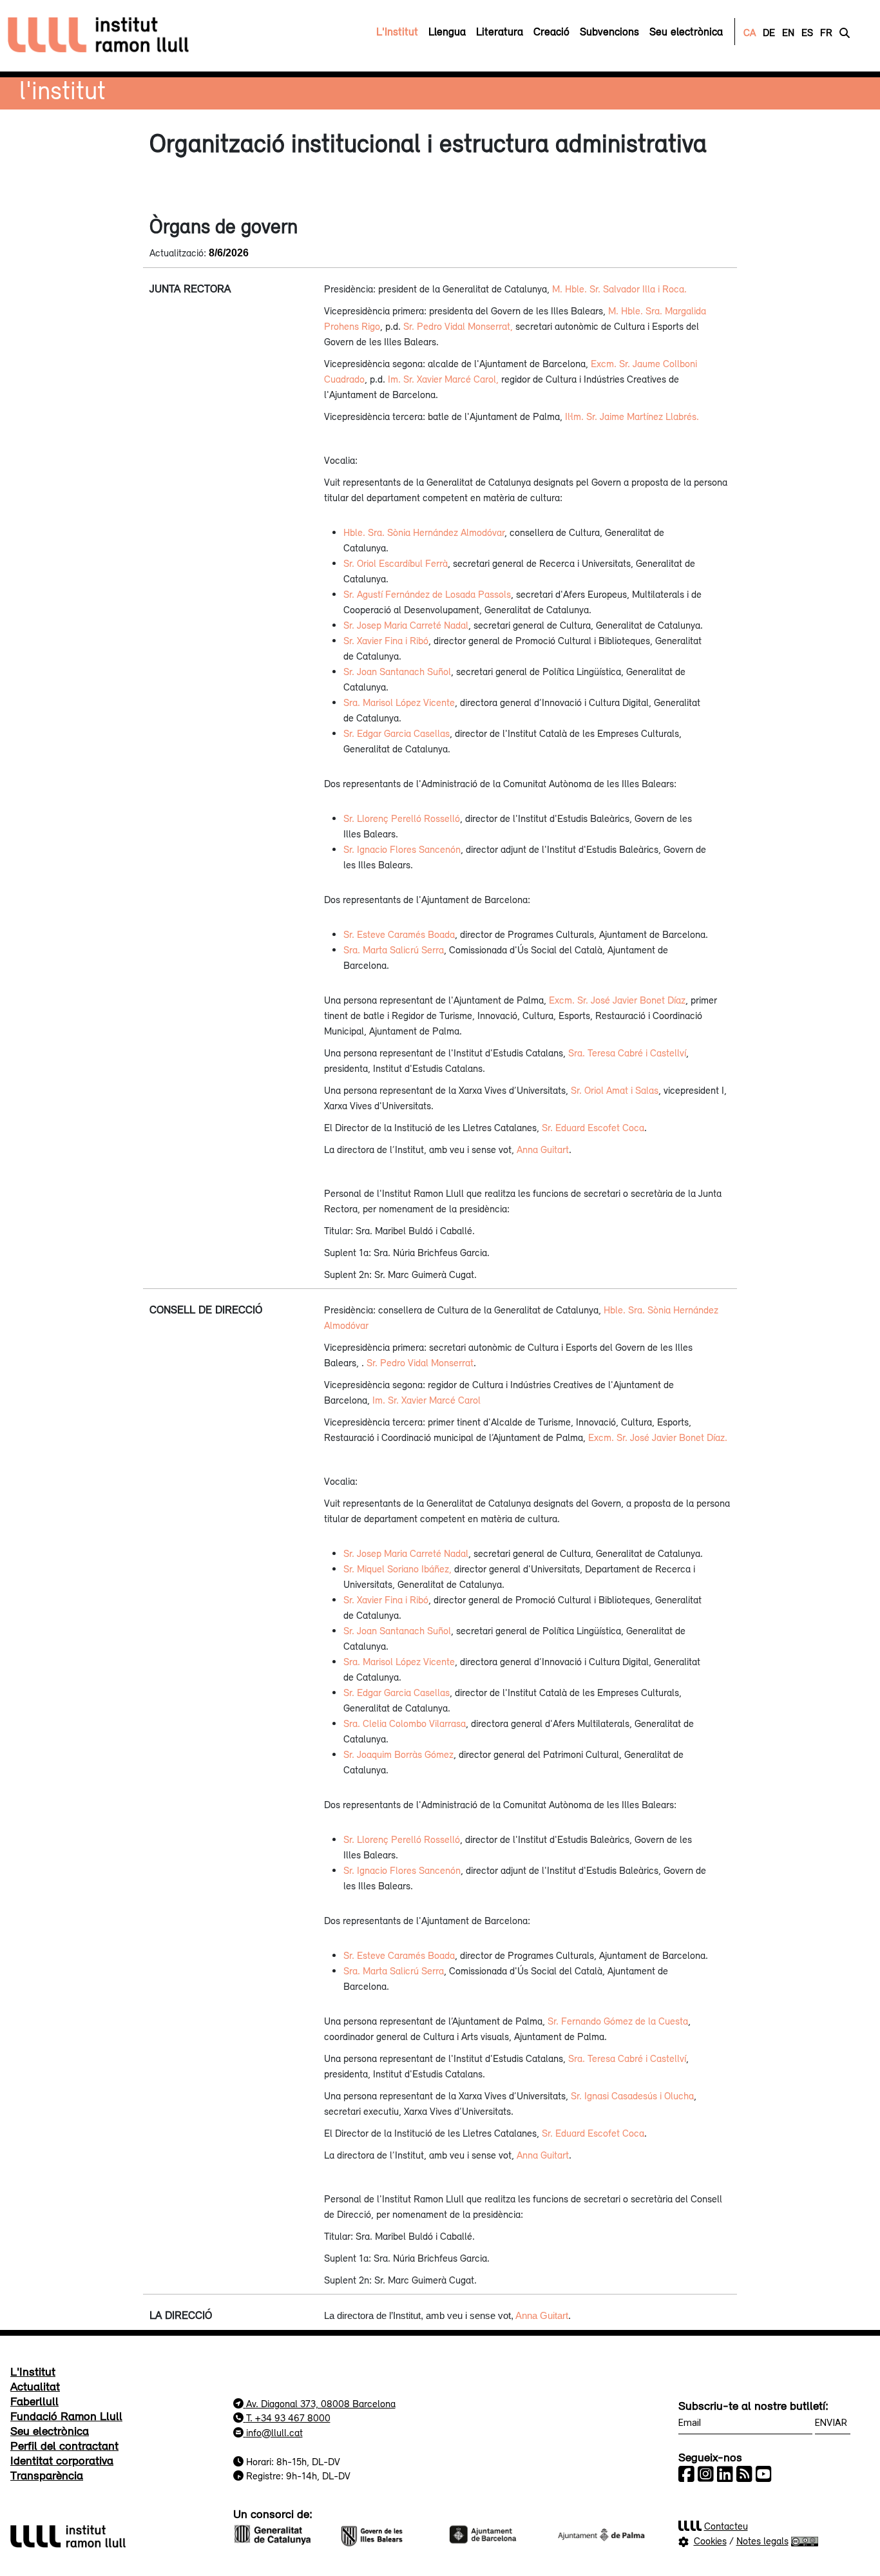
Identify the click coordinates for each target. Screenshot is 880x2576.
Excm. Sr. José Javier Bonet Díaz (617, 1000)
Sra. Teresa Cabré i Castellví (627, 1053)
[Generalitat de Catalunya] (279, 2533)
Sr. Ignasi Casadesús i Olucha (632, 2095)
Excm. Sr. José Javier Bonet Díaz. (658, 1437)
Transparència (47, 2475)
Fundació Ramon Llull (66, 2416)
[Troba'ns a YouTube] (764, 2474)
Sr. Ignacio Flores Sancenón (402, 849)
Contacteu (726, 2526)
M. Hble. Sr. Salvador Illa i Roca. (619, 289)
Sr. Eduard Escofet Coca (593, 1127)
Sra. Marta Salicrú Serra (394, 949)
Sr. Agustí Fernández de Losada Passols (427, 594)
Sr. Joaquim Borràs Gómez (398, 1754)
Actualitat (35, 2386)
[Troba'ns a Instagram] (706, 2474)
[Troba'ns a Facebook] (686, 2474)
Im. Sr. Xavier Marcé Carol (426, 1400)
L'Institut (33, 2371)
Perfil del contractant (64, 2445)
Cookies (710, 2541)
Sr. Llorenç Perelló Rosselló (402, 818)
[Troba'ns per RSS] (744, 2474)
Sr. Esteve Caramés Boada (399, 934)
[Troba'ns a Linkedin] (725, 2474)
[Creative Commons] (805, 2541)
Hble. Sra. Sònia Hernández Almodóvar (424, 532)
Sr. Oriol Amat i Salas (615, 1090)
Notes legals (762, 2541)
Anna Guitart (543, 1149)
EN (788, 32)
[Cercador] (845, 32)
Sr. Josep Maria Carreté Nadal (406, 625)
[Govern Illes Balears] (386, 2533)
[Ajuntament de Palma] (601, 2533)
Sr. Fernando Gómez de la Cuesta (618, 2021)
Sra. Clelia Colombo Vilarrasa (405, 1723)
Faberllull (34, 2401)
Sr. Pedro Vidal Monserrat (420, 1362)
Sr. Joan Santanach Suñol (397, 671)
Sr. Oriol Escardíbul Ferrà (396, 563)
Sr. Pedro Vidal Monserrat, (458, 326)
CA (750, 32)
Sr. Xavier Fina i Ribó (386, 640)
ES (807, 32)
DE (769, 32)
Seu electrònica (50, 2430)
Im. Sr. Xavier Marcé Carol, (443, 379)
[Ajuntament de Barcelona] (494, 2533)
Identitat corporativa (62, 2460)
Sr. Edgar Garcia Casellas (397, 733)
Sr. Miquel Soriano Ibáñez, (397, 1569)
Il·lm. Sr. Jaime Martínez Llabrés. (632, 416)
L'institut (62, 90)
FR (826, 32)
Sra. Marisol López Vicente (399, 702)
